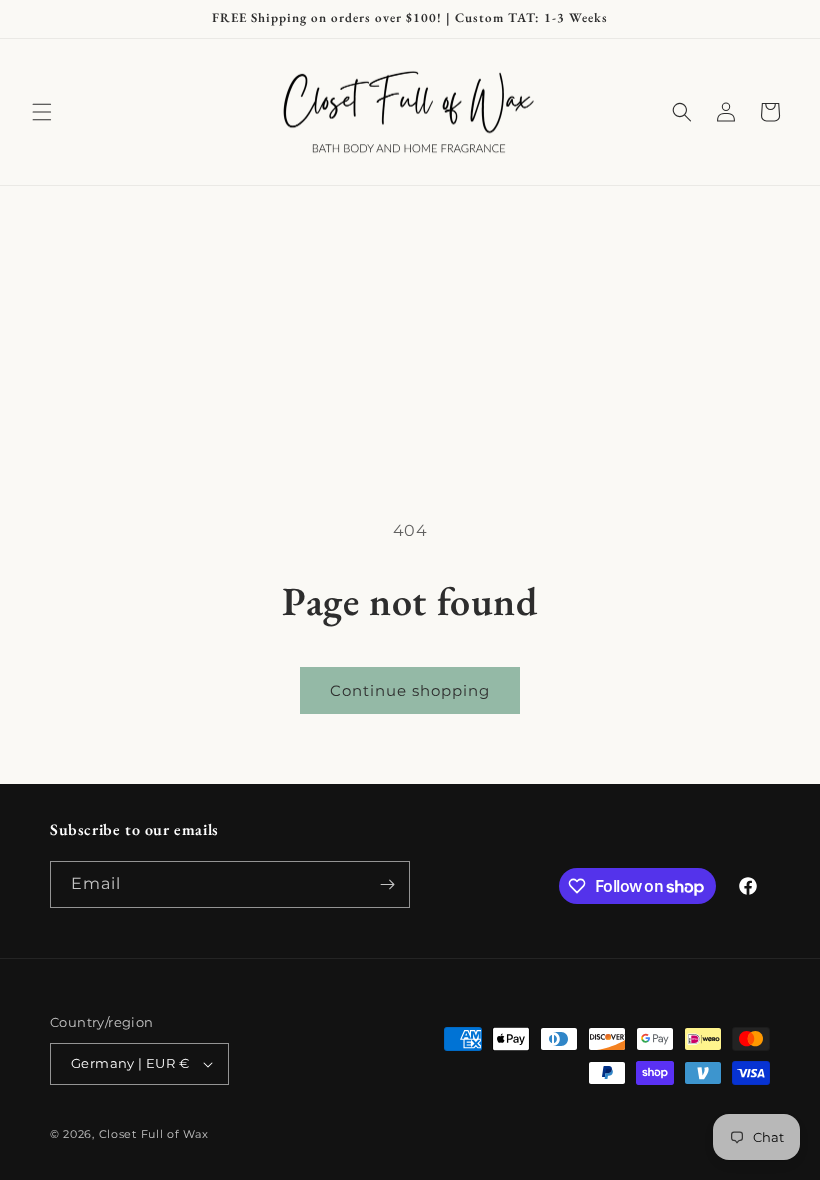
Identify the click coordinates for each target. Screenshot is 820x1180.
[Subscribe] (387, 884)
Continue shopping (410, 690)
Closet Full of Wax (154, 1134)
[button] (42, 112)
